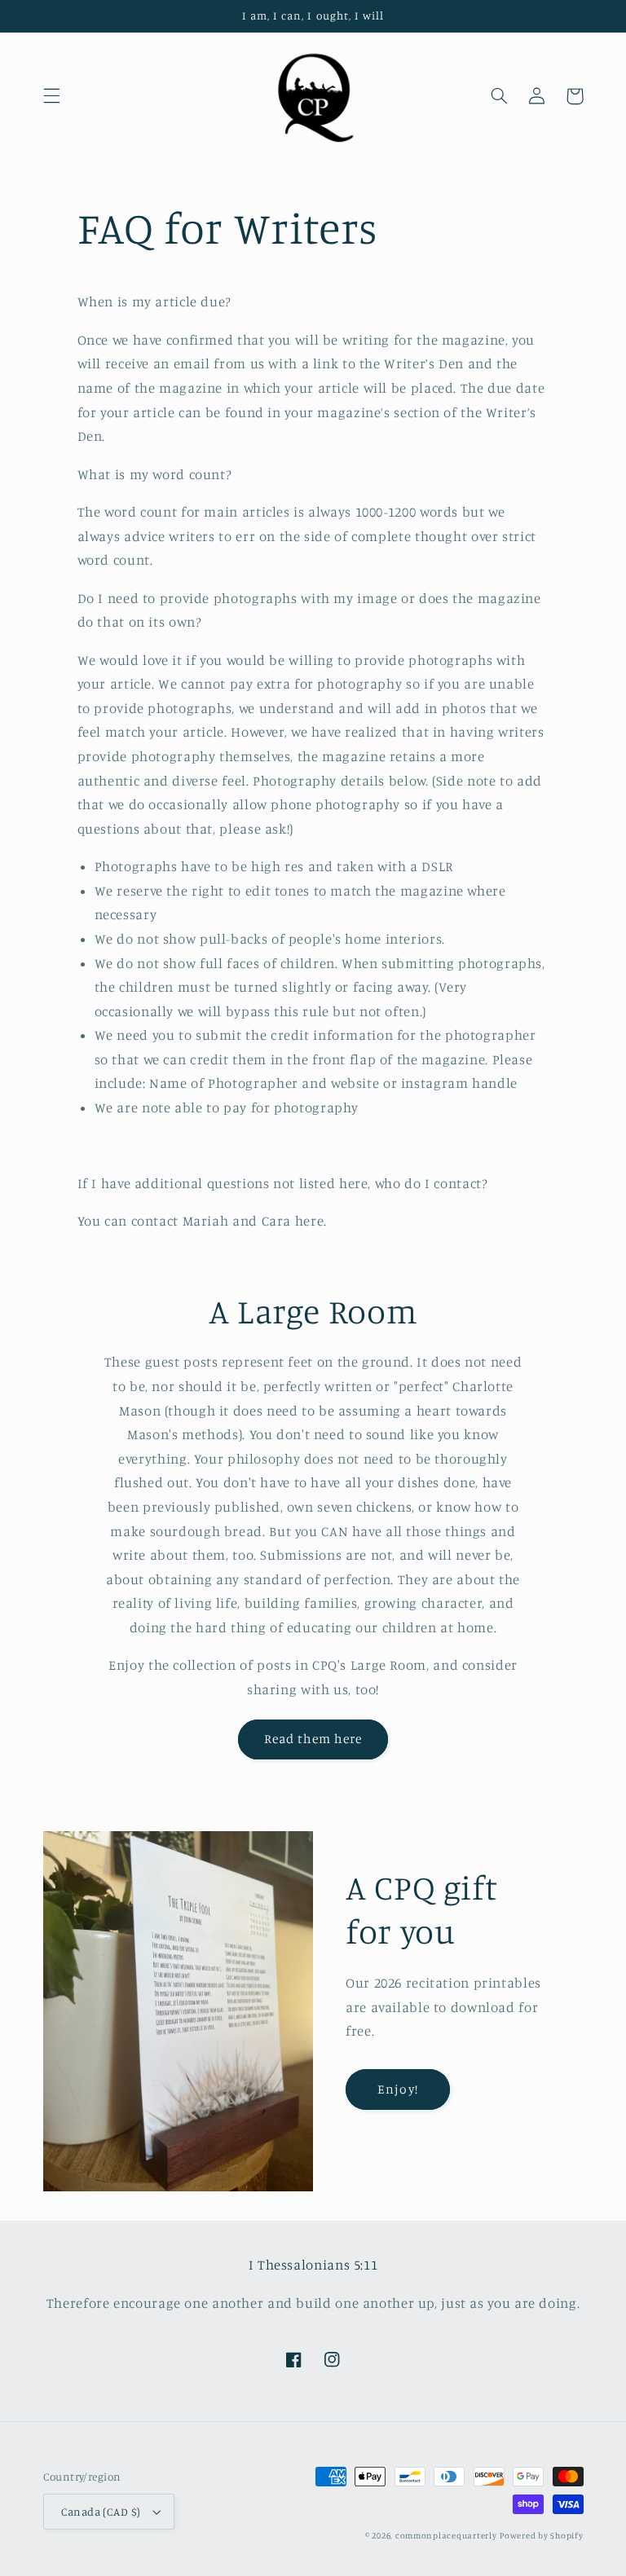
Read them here (313, 1739)
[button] (51, 96)
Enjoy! (397, 2089)
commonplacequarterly (446, 2535)
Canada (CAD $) (101, 2512)
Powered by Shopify (541, 2535)
